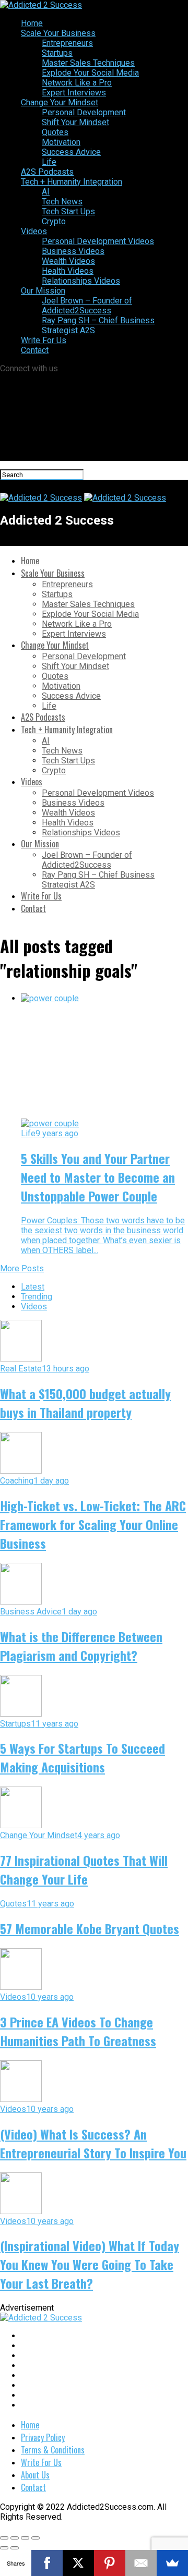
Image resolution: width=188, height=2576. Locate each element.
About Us (35, 2475)
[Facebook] (47, 2563)
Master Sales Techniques (88, 63)
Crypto (54, 221)
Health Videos (68, 271)
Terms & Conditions (53, 2450)
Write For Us (44, 340)
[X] (78, 2563)
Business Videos (73, 251)
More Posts (22, 1268)
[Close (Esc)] (4, 2538)
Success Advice (71, 152)
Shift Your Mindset (75, 122)
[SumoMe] (172, 2563)
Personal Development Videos (98, 241)
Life (49, 162)
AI (46, 192)
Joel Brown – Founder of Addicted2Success (87, 306)
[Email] (141, 2563)
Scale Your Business (58, 33)
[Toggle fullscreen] (25, 2538)
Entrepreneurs (67, 43)
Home (32, 23)
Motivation (61, 142)
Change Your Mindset (60, 102)
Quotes (55, 132)
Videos (34, 231)
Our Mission (43, 291)
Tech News (62, 202)
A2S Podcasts (47, 172)
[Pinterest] (110, 2563)
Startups (57, 53)
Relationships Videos (81, 281)
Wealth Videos (68, 261)
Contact (35, 350)
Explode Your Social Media (90, 73)
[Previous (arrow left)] (4, 2548)
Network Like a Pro (77, 83)
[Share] (15, 2538)
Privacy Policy (43, 2437)
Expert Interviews (74, 93)
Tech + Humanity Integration (72, 182)
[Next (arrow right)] (15, 2548)
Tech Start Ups (68, 211)
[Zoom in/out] (36, 2538)
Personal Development (84, 112)
